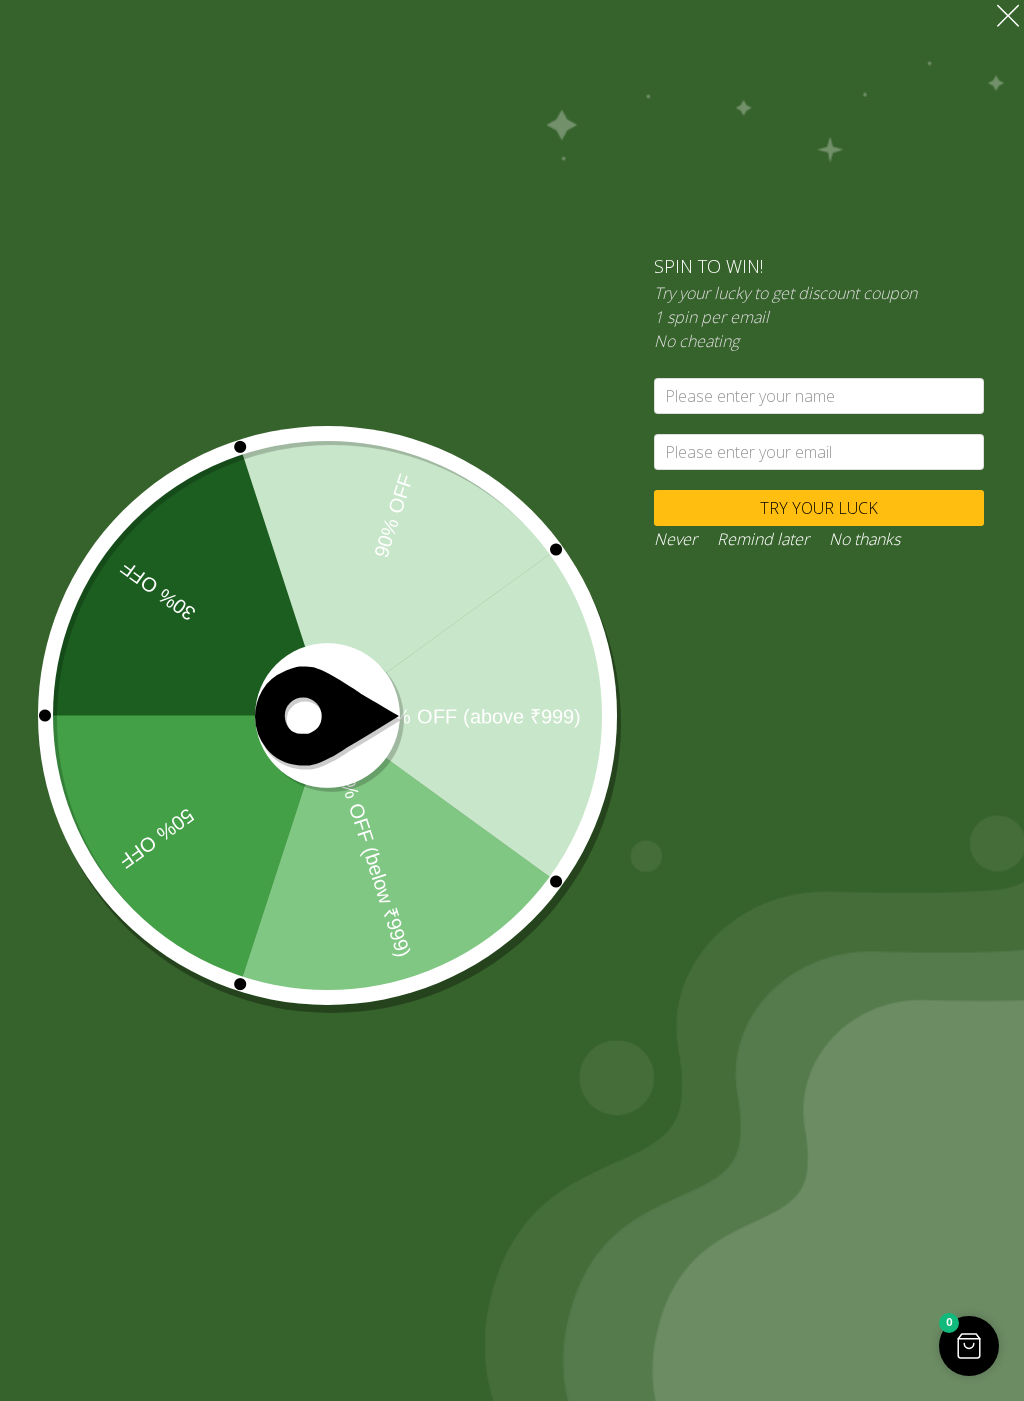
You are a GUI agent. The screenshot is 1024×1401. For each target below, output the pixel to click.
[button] (969, 1346)
